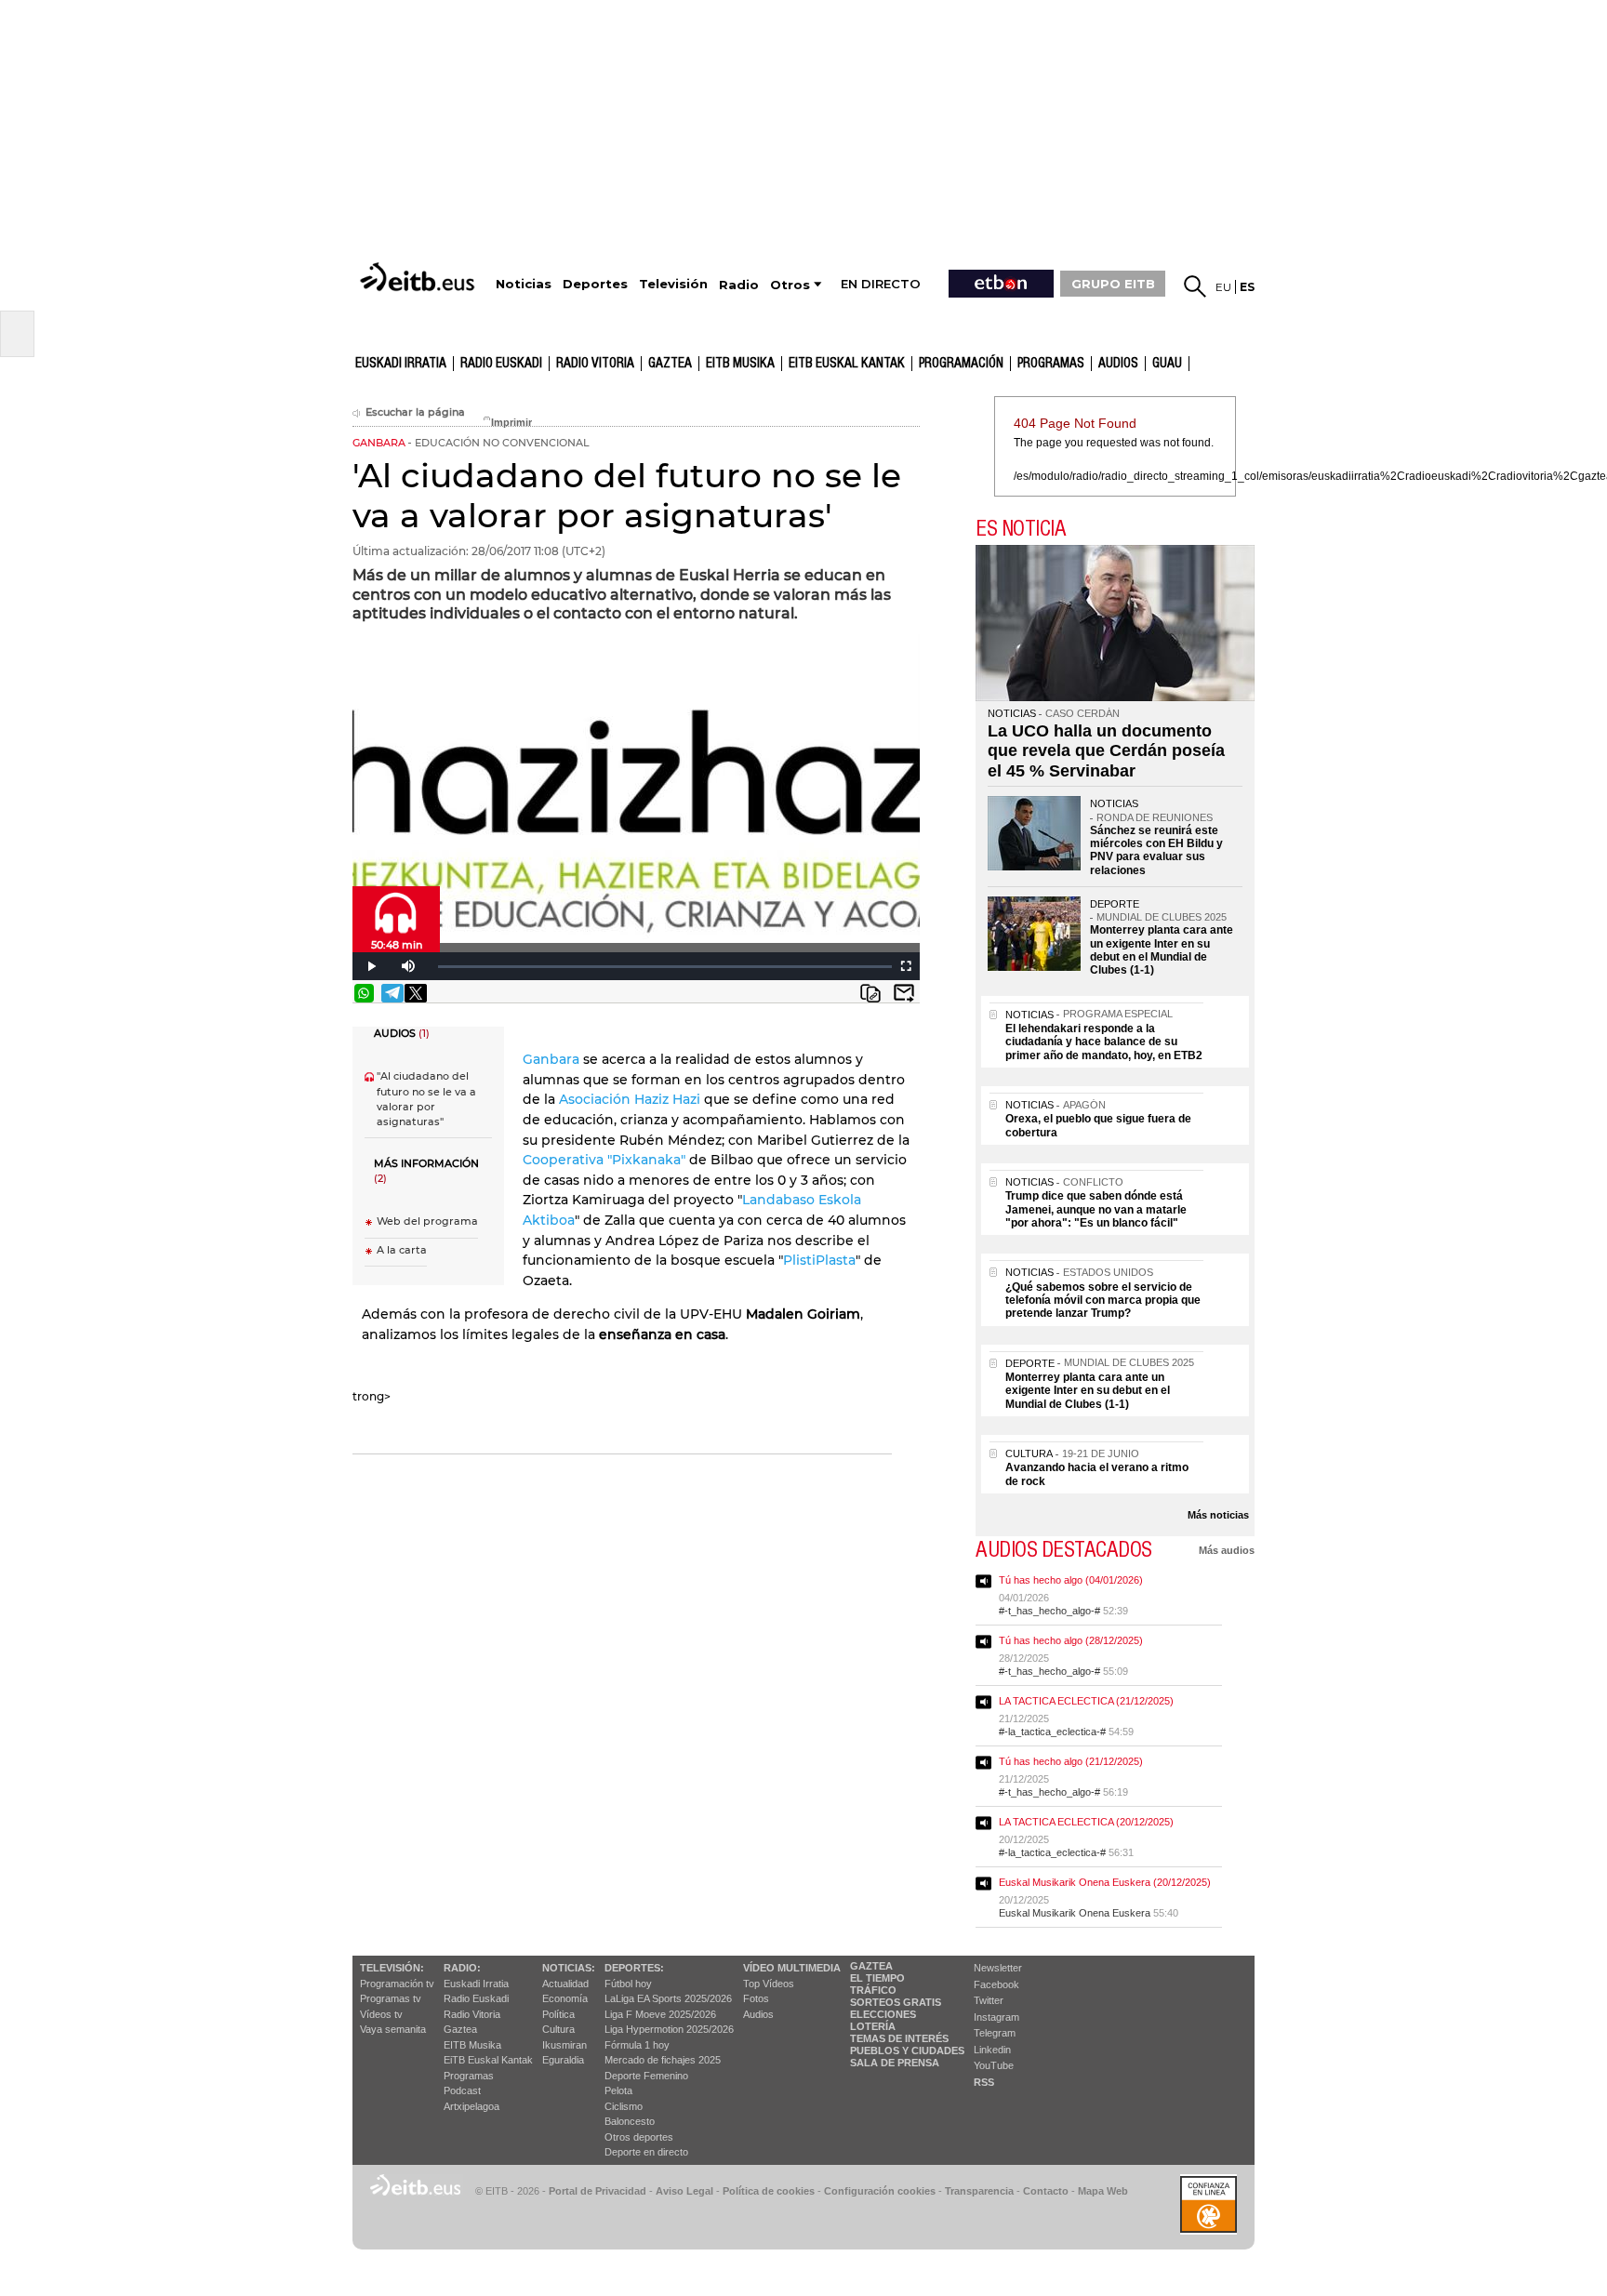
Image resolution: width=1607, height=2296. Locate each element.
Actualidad (565, 1984)
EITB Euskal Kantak (847, 364)
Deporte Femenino (646, 2076)
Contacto (1046, 2191)
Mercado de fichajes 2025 (663, 2060)
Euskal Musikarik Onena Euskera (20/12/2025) (1105, 1882)
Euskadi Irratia (401, 364)
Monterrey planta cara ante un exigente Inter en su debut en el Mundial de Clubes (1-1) (1162, 950)
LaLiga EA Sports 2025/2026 (668, 1998)
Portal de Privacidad (598, 2191)
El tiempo (877, 1978)
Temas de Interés (899, 2038)
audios (1118, 364)
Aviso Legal (684, 2191)
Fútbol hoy (628, 1984)
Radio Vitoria (595, 364)
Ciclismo (624, 2106)
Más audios (1227, 1550)
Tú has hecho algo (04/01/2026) (1071, 1580)
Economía (565, 1998)
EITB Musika (740, 364)
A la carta (402, 1250)
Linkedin (992, 2050)
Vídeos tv (381, 2014)
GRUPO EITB (1113, 284)
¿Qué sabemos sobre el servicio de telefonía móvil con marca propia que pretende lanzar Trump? (1103, 1301)
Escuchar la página (415, 412)
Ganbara (553, 1059)
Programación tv (397, 1984)
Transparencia (979, 2191)
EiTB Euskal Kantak (488, 2060)
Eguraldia (563, 2060)
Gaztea (460, 2029)
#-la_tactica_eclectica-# (1052, 1732)
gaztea (670, 364)
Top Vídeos (769, 1984)
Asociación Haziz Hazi (631, 1099)
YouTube (994, 2065)
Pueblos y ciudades (907, 2050)
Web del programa (427, 1221)
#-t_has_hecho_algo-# (1049, 1611)
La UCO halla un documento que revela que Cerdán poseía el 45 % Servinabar (1106, 751)
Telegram (995, 2033)
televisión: (392, 1968)
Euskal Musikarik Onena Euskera (1075, 1913)
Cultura (558, 2029)
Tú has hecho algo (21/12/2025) (1071, 1761)
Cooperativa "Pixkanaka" (606, 1160)
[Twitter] (416, 993)
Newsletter (998, 1968)
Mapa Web (1103, 2191)
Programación (961, 364)
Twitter (989, 2000)
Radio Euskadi (501, 364)
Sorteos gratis (896, 2002)
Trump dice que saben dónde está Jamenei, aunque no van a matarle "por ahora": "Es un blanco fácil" (1096, 1209)
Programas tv (391, 1998)
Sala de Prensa (895, 2063)
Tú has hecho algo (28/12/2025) (1071, 1640)
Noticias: (569, 1968)
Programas (1051, 364)
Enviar (904, 993)
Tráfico (873, 1990)
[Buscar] (1195, 286)
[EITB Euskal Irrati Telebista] (419, 277)
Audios (758, 2014)
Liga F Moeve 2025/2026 (660, 2014)
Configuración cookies (880, 2191)
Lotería (873, 2026)
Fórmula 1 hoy (637, 2045)
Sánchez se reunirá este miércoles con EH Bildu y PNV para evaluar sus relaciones (1156, 850)
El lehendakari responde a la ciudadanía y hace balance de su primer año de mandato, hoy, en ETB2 (1104, 1042)
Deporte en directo (646, 2152)
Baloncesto (630, 2121)
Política (558, 2014)
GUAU (1167, 364)
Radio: (462, 1968)
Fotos (756, 1998)
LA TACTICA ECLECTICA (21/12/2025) (1086, 1701)
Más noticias (1218, 1515)
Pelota (618, 2090)
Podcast (462, 2090)
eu (1223, 287)
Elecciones (883, 2014)
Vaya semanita (393, 2029)
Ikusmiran (564, 2045)
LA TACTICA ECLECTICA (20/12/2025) (1086, 1822)
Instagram (996, 2017)
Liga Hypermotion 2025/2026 (669, 2029)
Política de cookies (769, 2191)
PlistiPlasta (819, 1260)
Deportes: (634, 1968)
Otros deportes (639, 2137)
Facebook (996, 1984)
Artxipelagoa (471, 2106)
